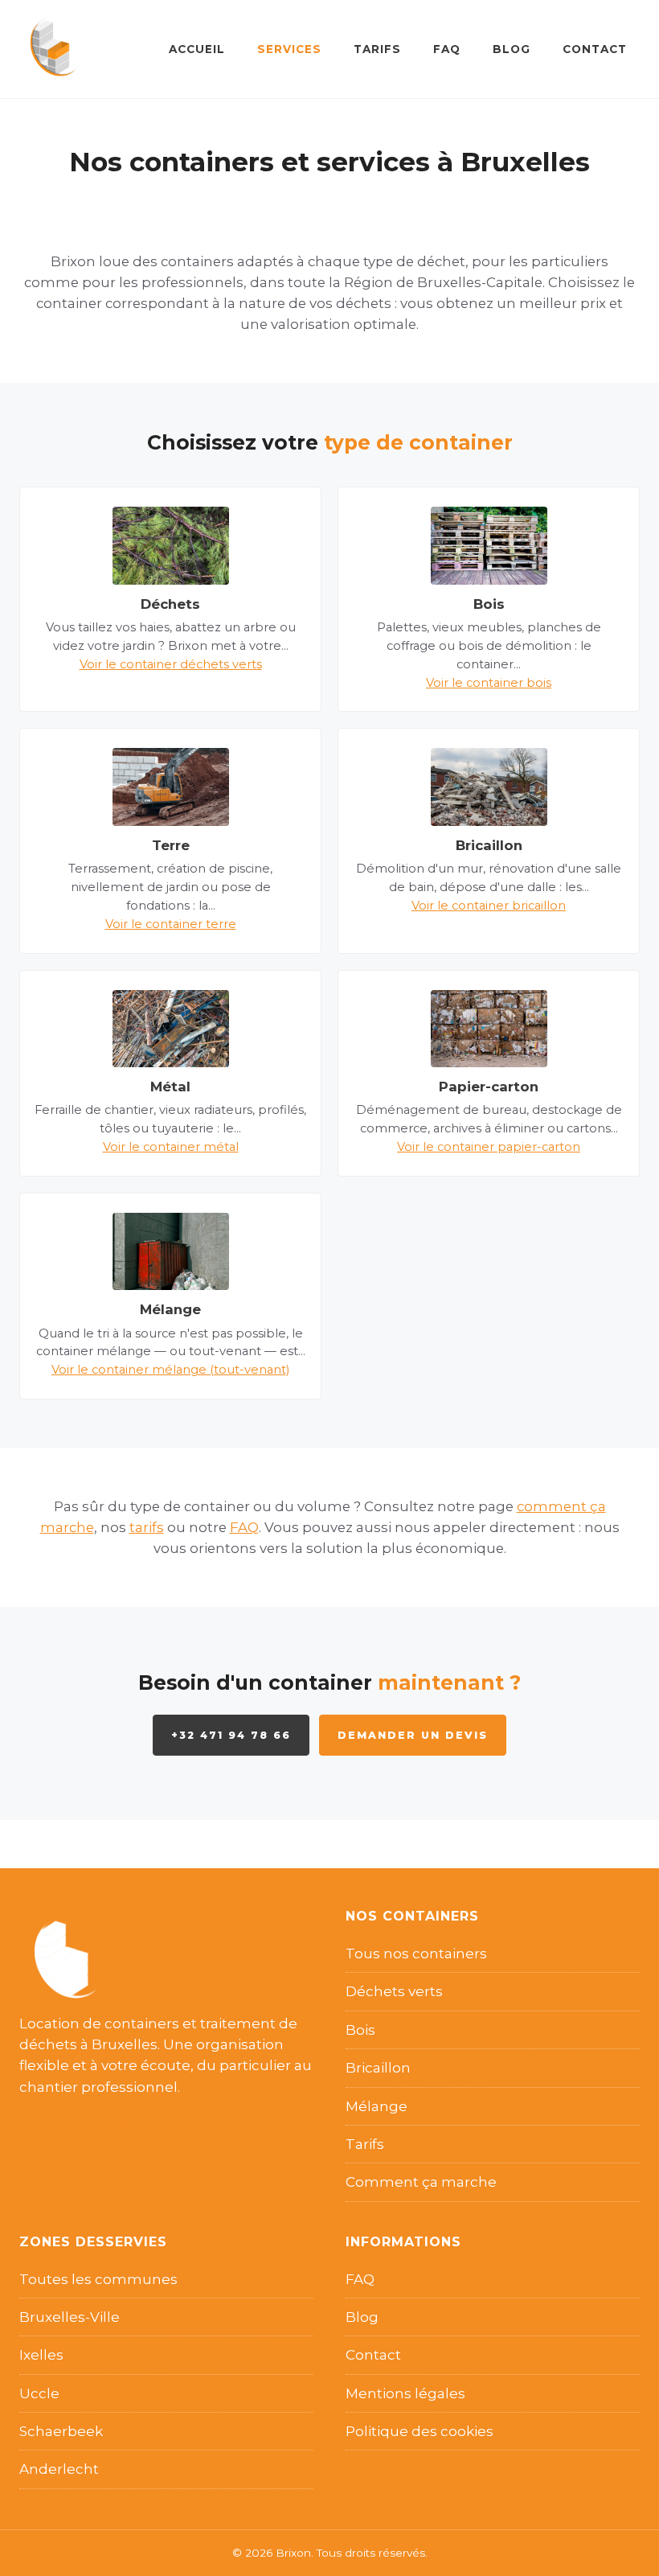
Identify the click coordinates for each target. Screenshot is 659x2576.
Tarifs (377, 49)
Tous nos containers (416, 1954)
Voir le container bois (489, 683)
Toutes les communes (98, 2279)
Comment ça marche (421, 2182)
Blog (512, 49)
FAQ (447, 49)
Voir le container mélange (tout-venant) (170, 1370)
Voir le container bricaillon (489, 906)
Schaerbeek (61, 2431)
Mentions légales (405, 2393)
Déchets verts (394, 1991)
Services (289, 49)
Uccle (39, 2393)
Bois (360, 2030)
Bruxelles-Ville (70, 2317)
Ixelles (41, 2355)
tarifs (147, 1527)
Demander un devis (413, 1735)
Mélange (377, 2106)
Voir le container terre (171, 924)
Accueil (197, 49)
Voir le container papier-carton (489, 1147)
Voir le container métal (171, 1147)
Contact (595, 49)
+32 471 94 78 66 (231, 1735)
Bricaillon (378, 2068)
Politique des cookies (420, 2431)
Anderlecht (59, 2469)
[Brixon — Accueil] (51, 49)
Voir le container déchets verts (171, 664)
